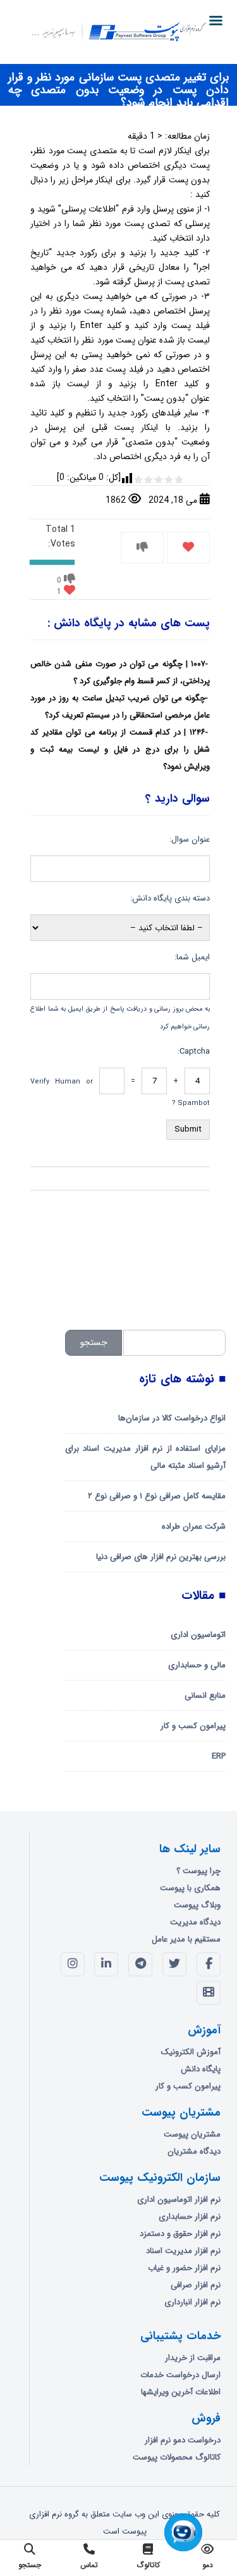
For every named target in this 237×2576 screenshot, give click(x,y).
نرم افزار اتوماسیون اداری (179, 2200)
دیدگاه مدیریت (195, 1922)
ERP (219, 1756)
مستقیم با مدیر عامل (186, 1939)
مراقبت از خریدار (193, 2358)
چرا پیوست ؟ (198, 1871)
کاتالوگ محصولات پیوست (177, 2457)
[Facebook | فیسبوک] (209, 1964)
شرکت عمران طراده (194, 1526)
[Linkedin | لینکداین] (106, 1964)
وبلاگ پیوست (197, 1905)
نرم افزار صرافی (196, 2285)
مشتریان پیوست (192, 2134)
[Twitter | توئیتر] (174, 1964)
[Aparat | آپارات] (209, 1993)
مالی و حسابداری (197, 1665)
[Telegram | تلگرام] (140, 1964)
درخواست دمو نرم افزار (183, 2440)
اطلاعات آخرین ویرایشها (181, 2392)
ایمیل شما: (192, 957)
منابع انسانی (205, 1695)
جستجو (94, 1342)
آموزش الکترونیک (191, 2052)
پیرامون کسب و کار (193, 1726)
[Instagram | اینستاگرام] (73, 1964)
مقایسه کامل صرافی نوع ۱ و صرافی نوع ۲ (157, 1496)
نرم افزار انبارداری (192, 2302)
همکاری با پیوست (190, 1888)
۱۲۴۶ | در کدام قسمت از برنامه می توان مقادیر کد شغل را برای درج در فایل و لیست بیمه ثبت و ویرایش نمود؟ (120, 749)
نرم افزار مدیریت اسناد (183, 2251)
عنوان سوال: (190, 839)
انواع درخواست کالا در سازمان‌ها (172, 1418)
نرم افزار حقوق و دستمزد (180, 2234)
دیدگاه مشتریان (194, 2151)
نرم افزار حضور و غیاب (184, 2268)
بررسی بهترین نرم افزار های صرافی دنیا (161, 1557)
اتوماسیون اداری (198, 1635)
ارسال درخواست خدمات (180, 2375)
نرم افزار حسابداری (190, 2217)
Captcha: (194, 1051)
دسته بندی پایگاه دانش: (170, 898)
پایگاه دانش (201, 2069)
